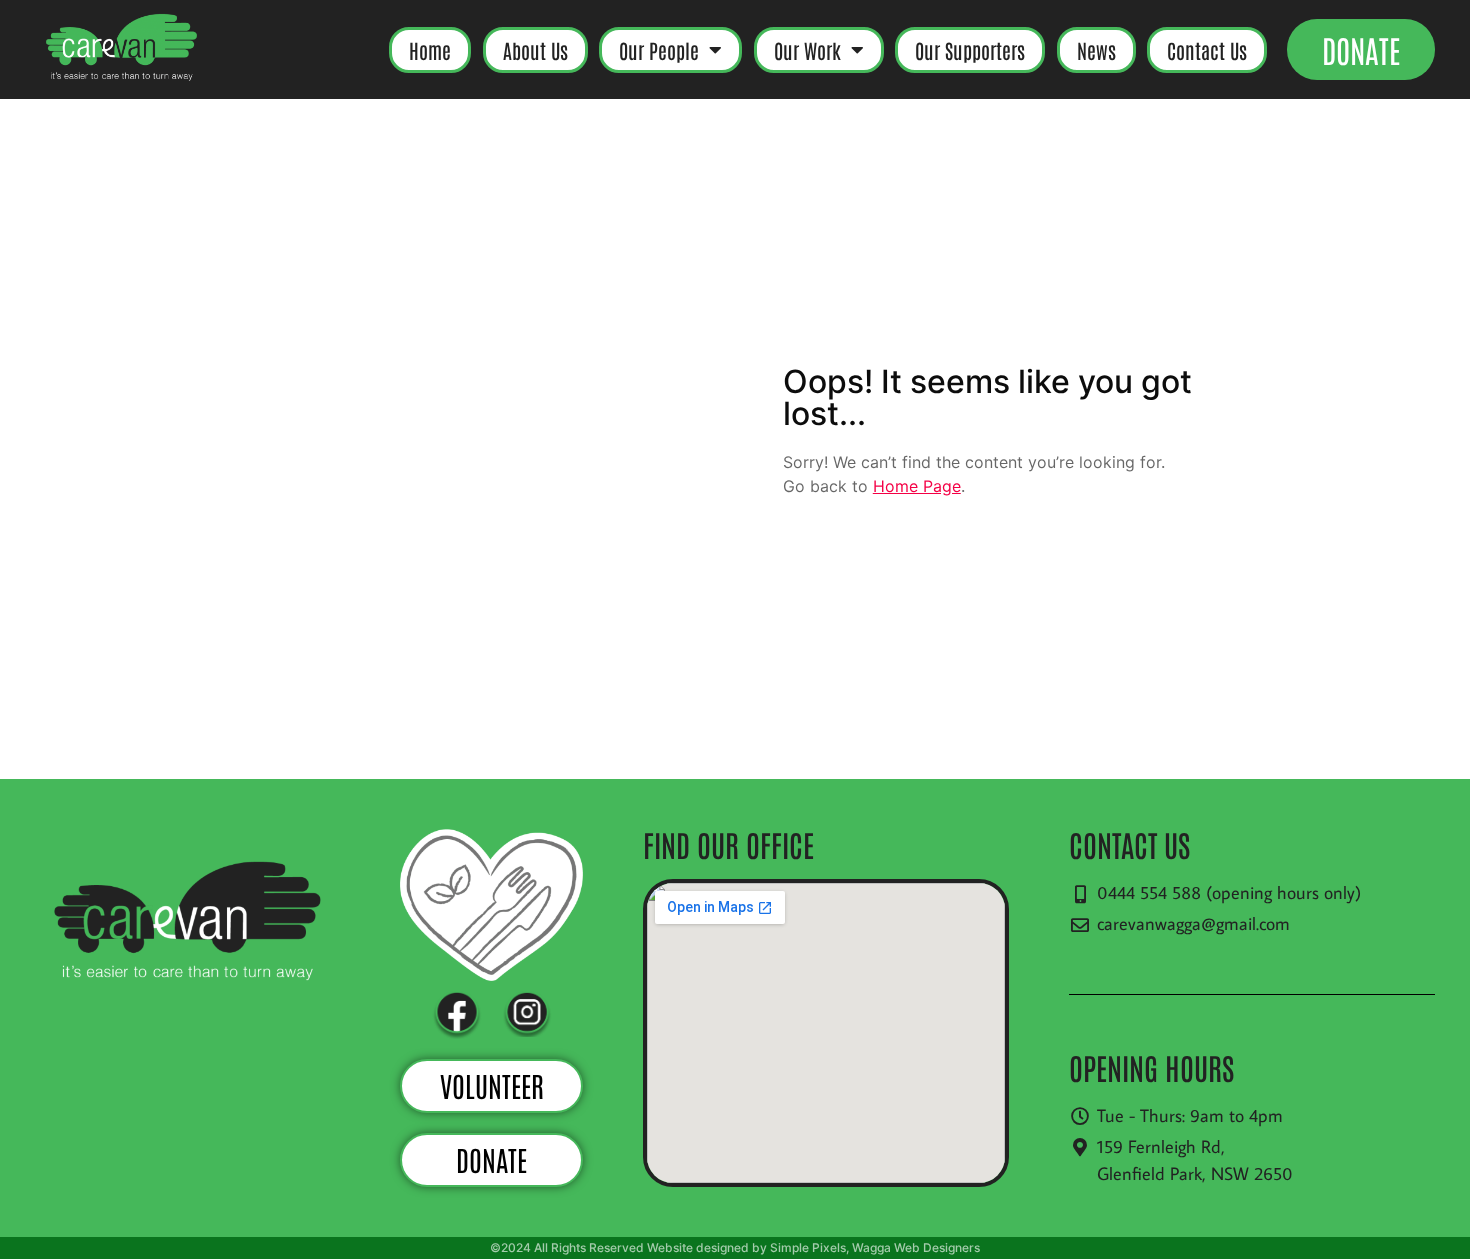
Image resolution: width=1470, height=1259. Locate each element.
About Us (535, 50)
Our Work (807, 50)
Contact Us (1207, 50)
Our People (659, 50)
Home (430, 50)
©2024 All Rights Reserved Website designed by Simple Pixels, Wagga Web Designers (735, 1247)
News (1096, 50)
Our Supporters (970, 50)
